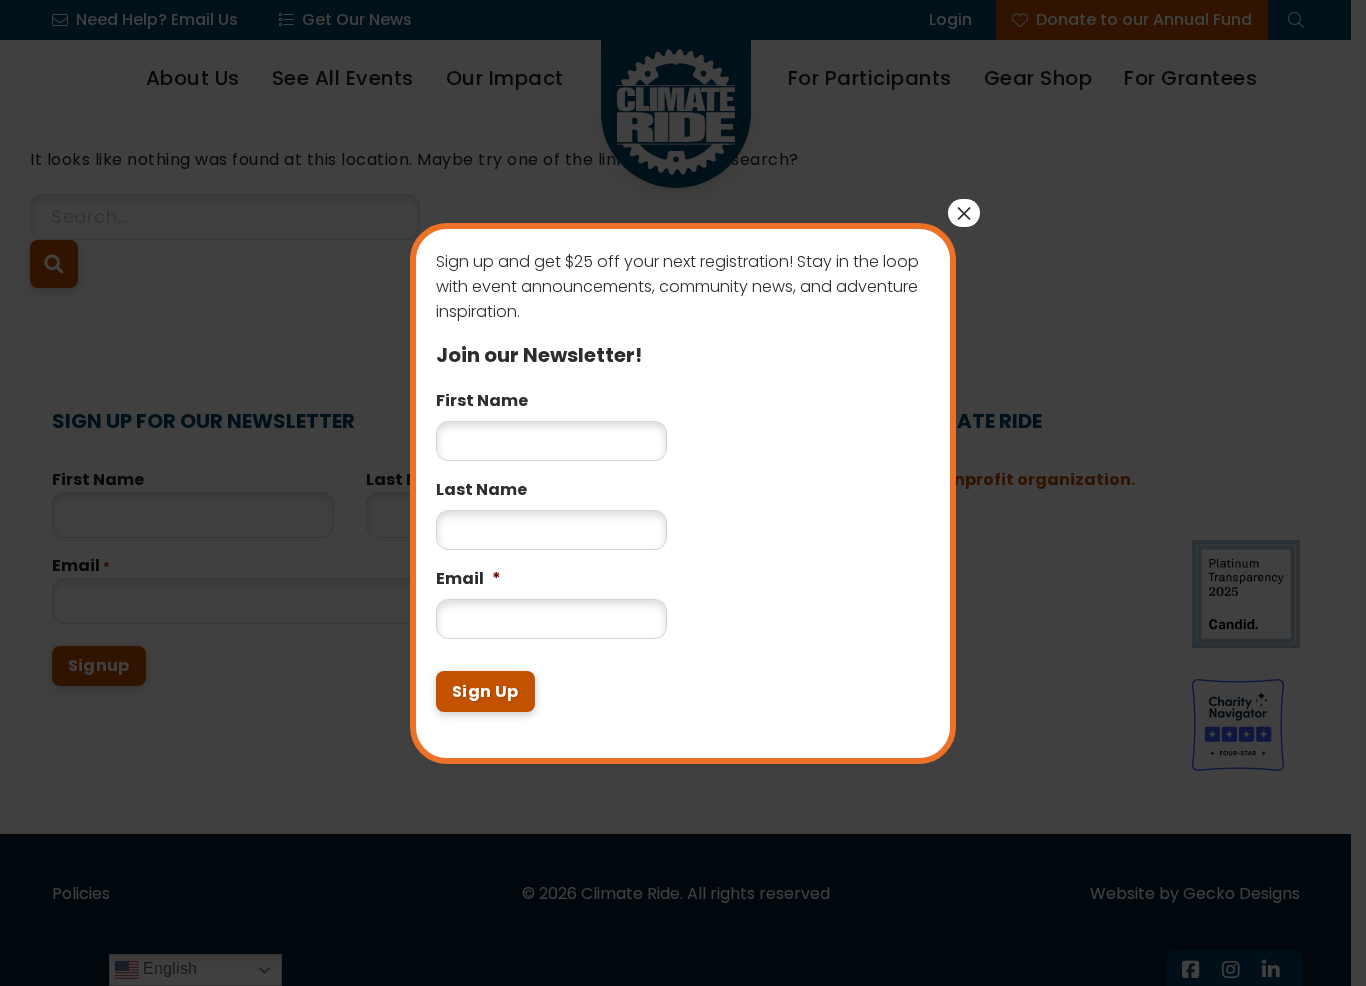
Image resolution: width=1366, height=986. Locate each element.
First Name (482, 401)
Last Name (481, 490)
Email (468, 579)
